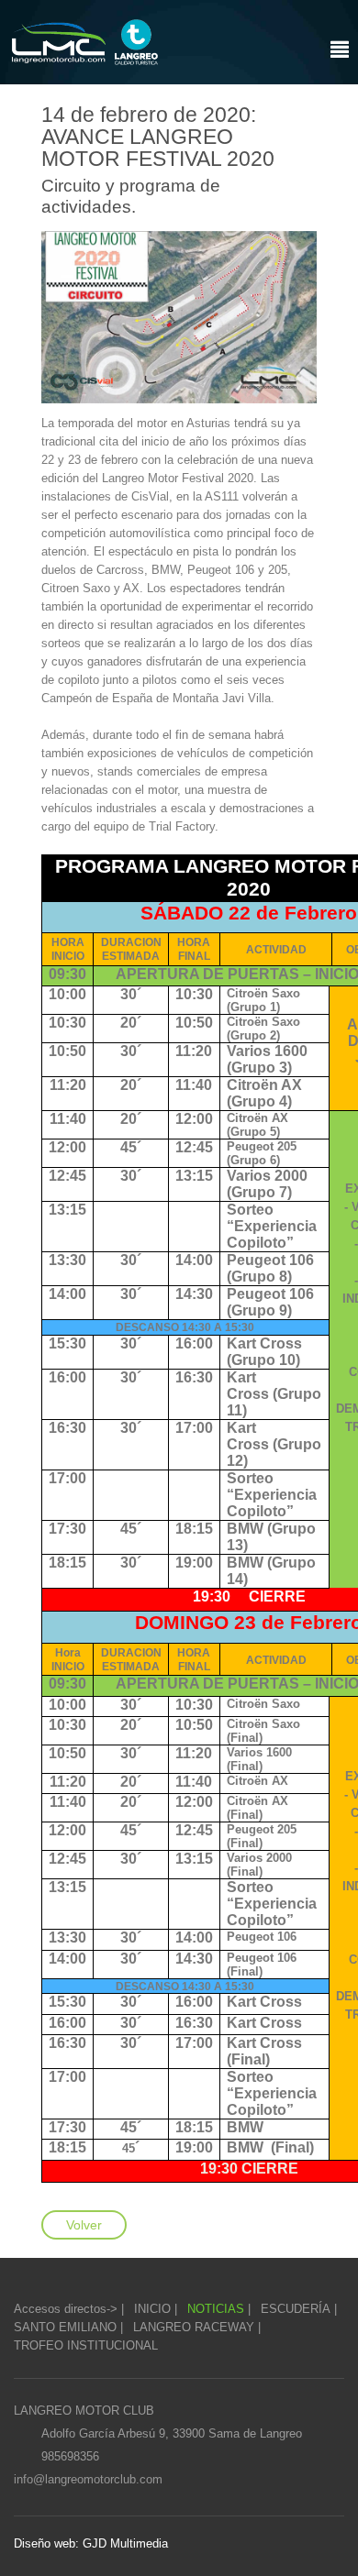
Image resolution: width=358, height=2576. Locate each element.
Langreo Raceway (194, 2327)
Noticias (216, 2309)
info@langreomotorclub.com (88, 2479)
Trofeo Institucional (86, 2345)
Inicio (152, 2309)
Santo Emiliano (65, 2327)
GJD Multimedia (123, 2543)
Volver (84, 2225)
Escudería (296, 2309)
